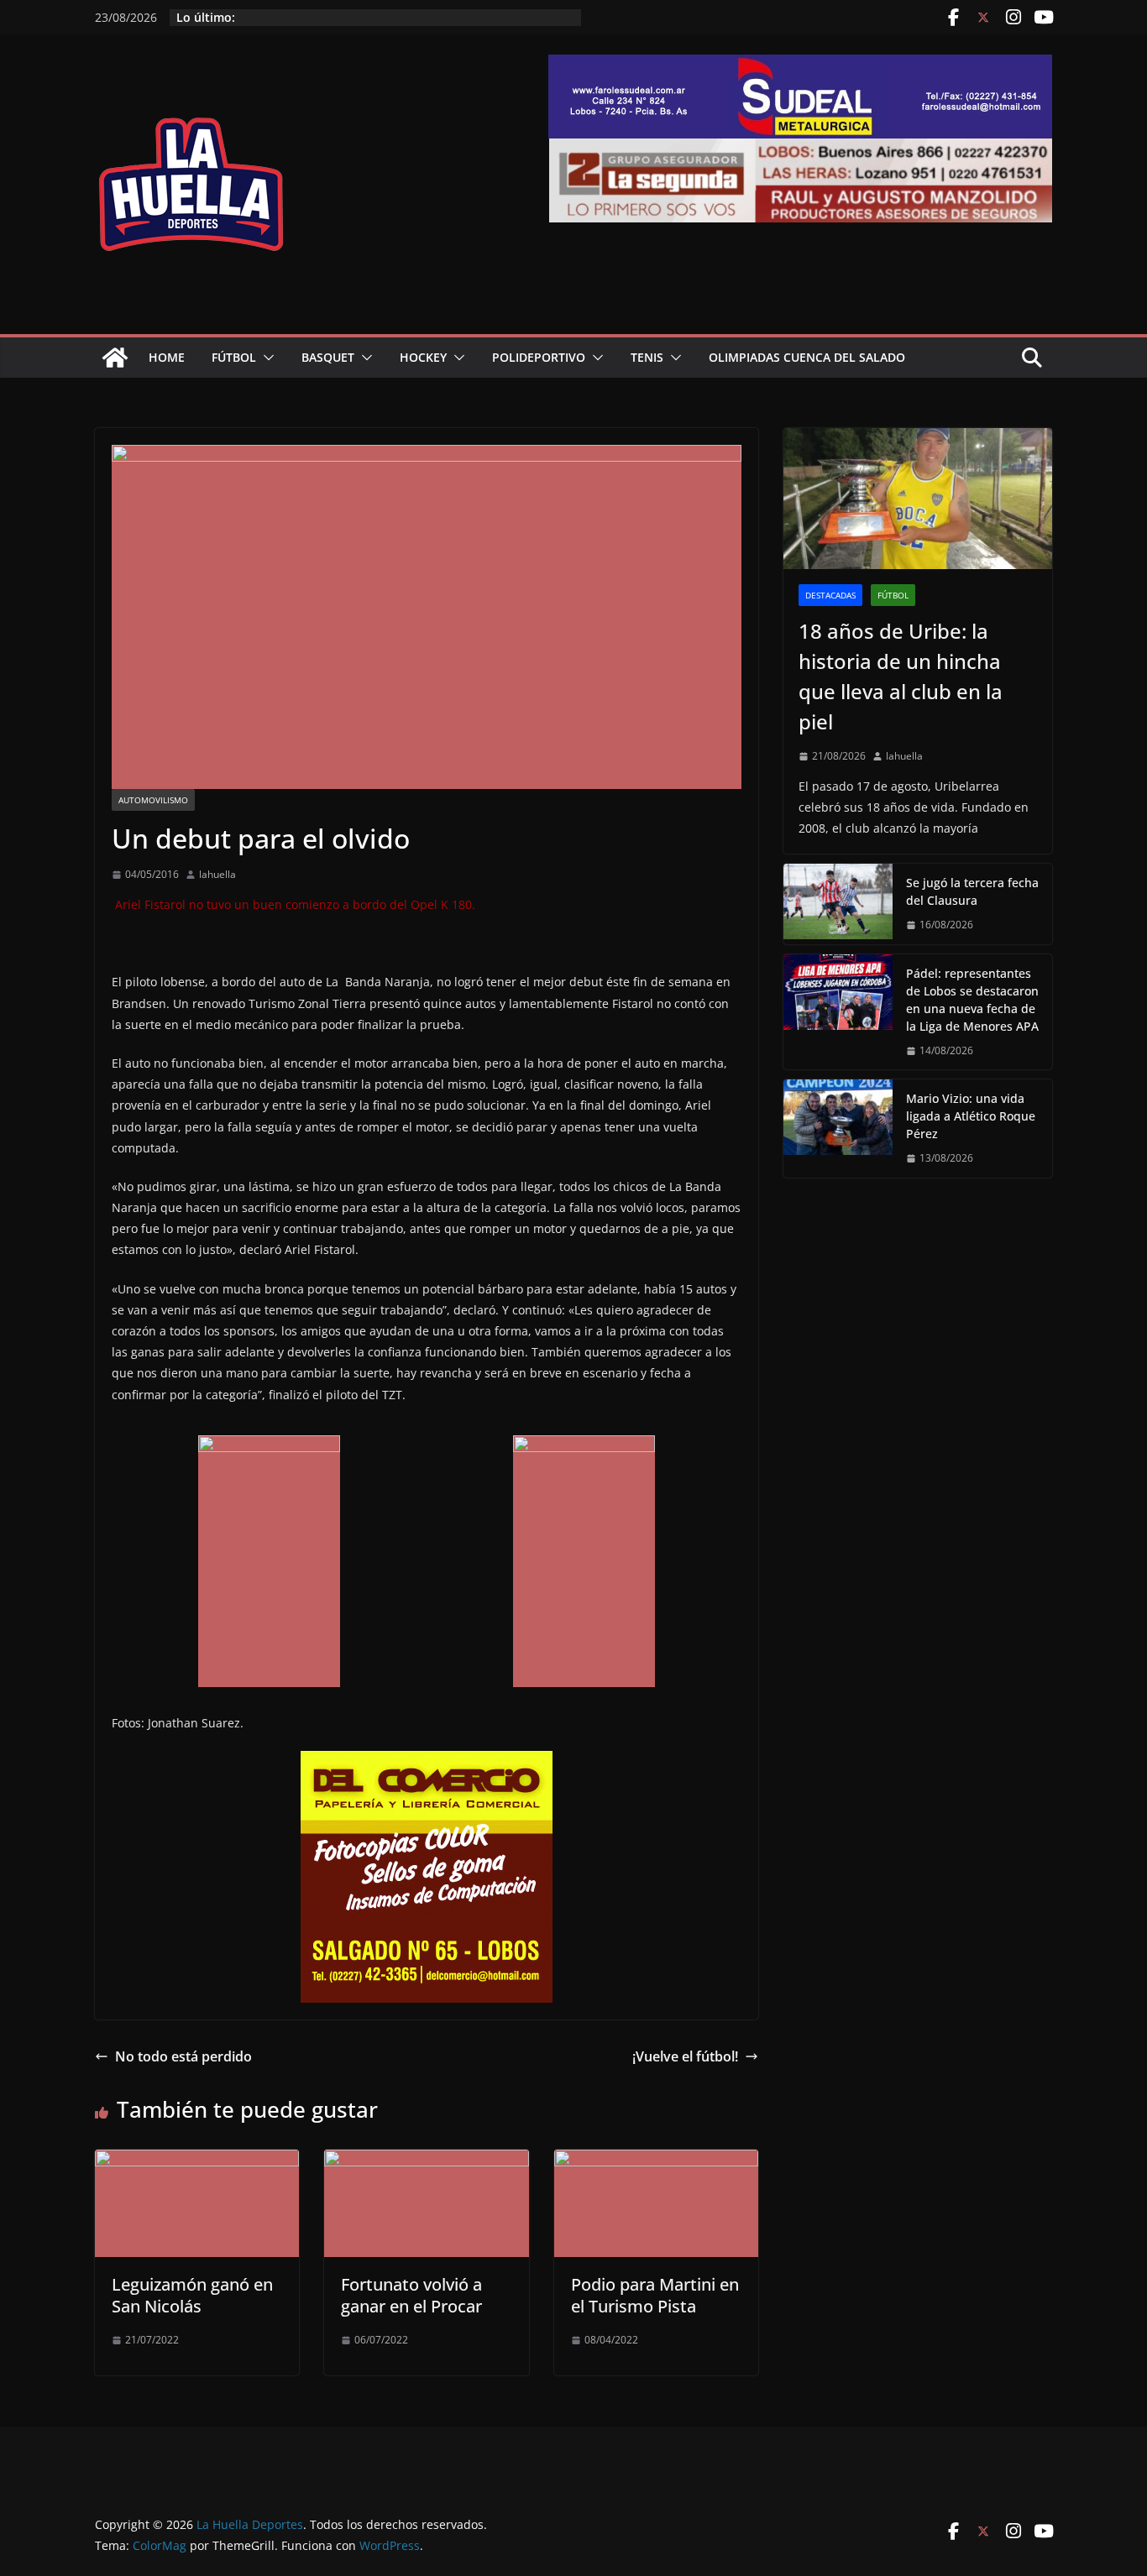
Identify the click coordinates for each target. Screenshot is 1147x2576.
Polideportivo (539, 357)
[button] (265, 358)
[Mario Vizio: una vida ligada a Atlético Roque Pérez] (838, 1129)
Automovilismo (153, 800)
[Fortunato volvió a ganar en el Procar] (426, 2161)
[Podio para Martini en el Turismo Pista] (656, 2161)
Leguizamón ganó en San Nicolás (192, 2295)
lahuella (217, 874)
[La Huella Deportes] (115, 358)
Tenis (647, 357)
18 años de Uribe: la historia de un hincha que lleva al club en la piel (901, 676)
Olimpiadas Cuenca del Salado (807, 357)
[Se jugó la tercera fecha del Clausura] (838, 904)
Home (167, 357)
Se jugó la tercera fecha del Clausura (972, 891)
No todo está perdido (183, 2056)
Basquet (328, 357)
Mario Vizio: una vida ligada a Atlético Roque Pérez (971, 1116)
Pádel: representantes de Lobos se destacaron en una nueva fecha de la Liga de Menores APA (972, 1000)
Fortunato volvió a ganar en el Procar (411, 2295)
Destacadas (830, 595)
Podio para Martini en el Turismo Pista (655, 2295)
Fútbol (234, 357)
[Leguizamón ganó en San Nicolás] (197, 2161)
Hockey (423, 357)
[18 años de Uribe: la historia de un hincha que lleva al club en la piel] (918, 499)
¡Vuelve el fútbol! (685, 2056)
